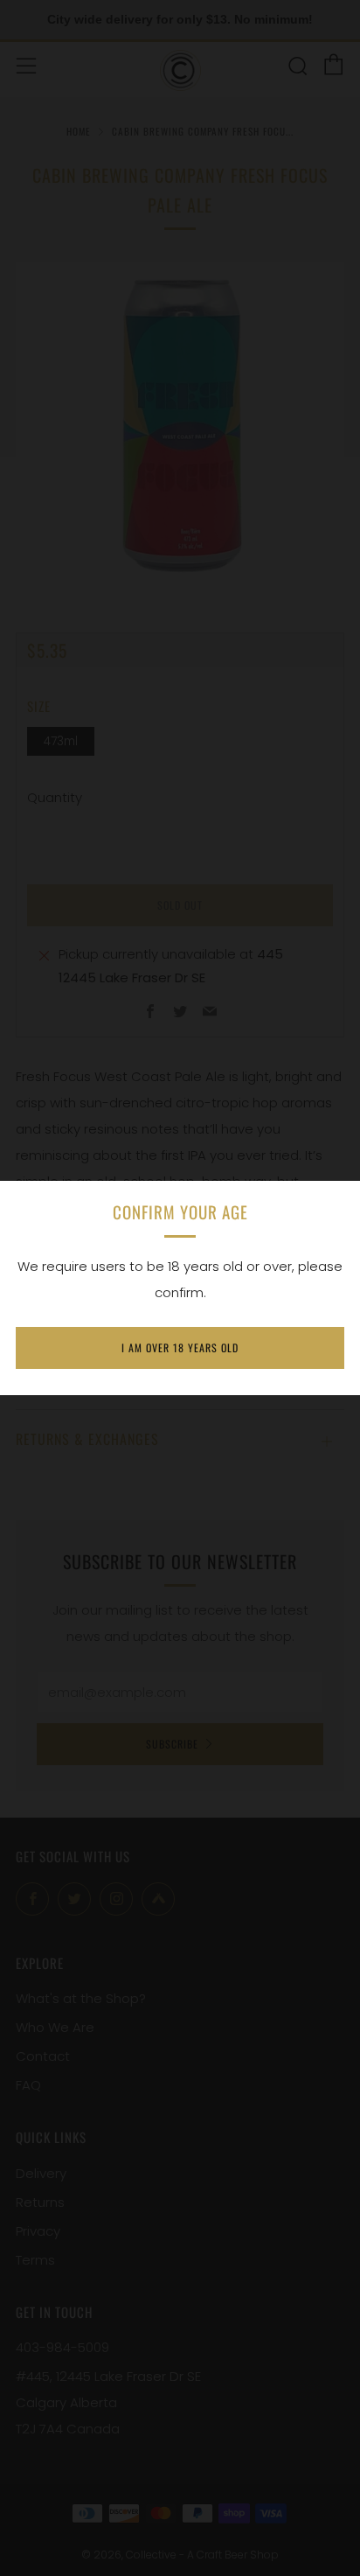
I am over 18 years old (180, 1347)
